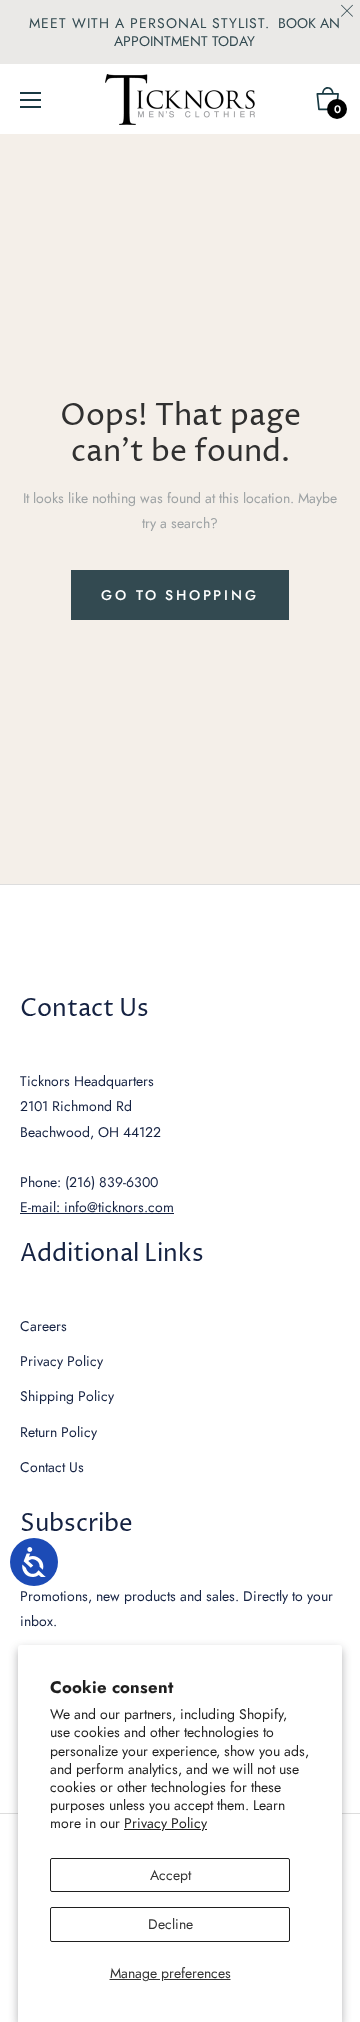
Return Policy (58, 1432)
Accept (170, 1875)
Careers (43, 1326)
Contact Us (52, 1467)
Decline (170, 1924)
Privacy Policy (165, 1823)
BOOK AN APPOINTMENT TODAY (227, 32)
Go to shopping (179, 595)
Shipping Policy (67, 1396)
